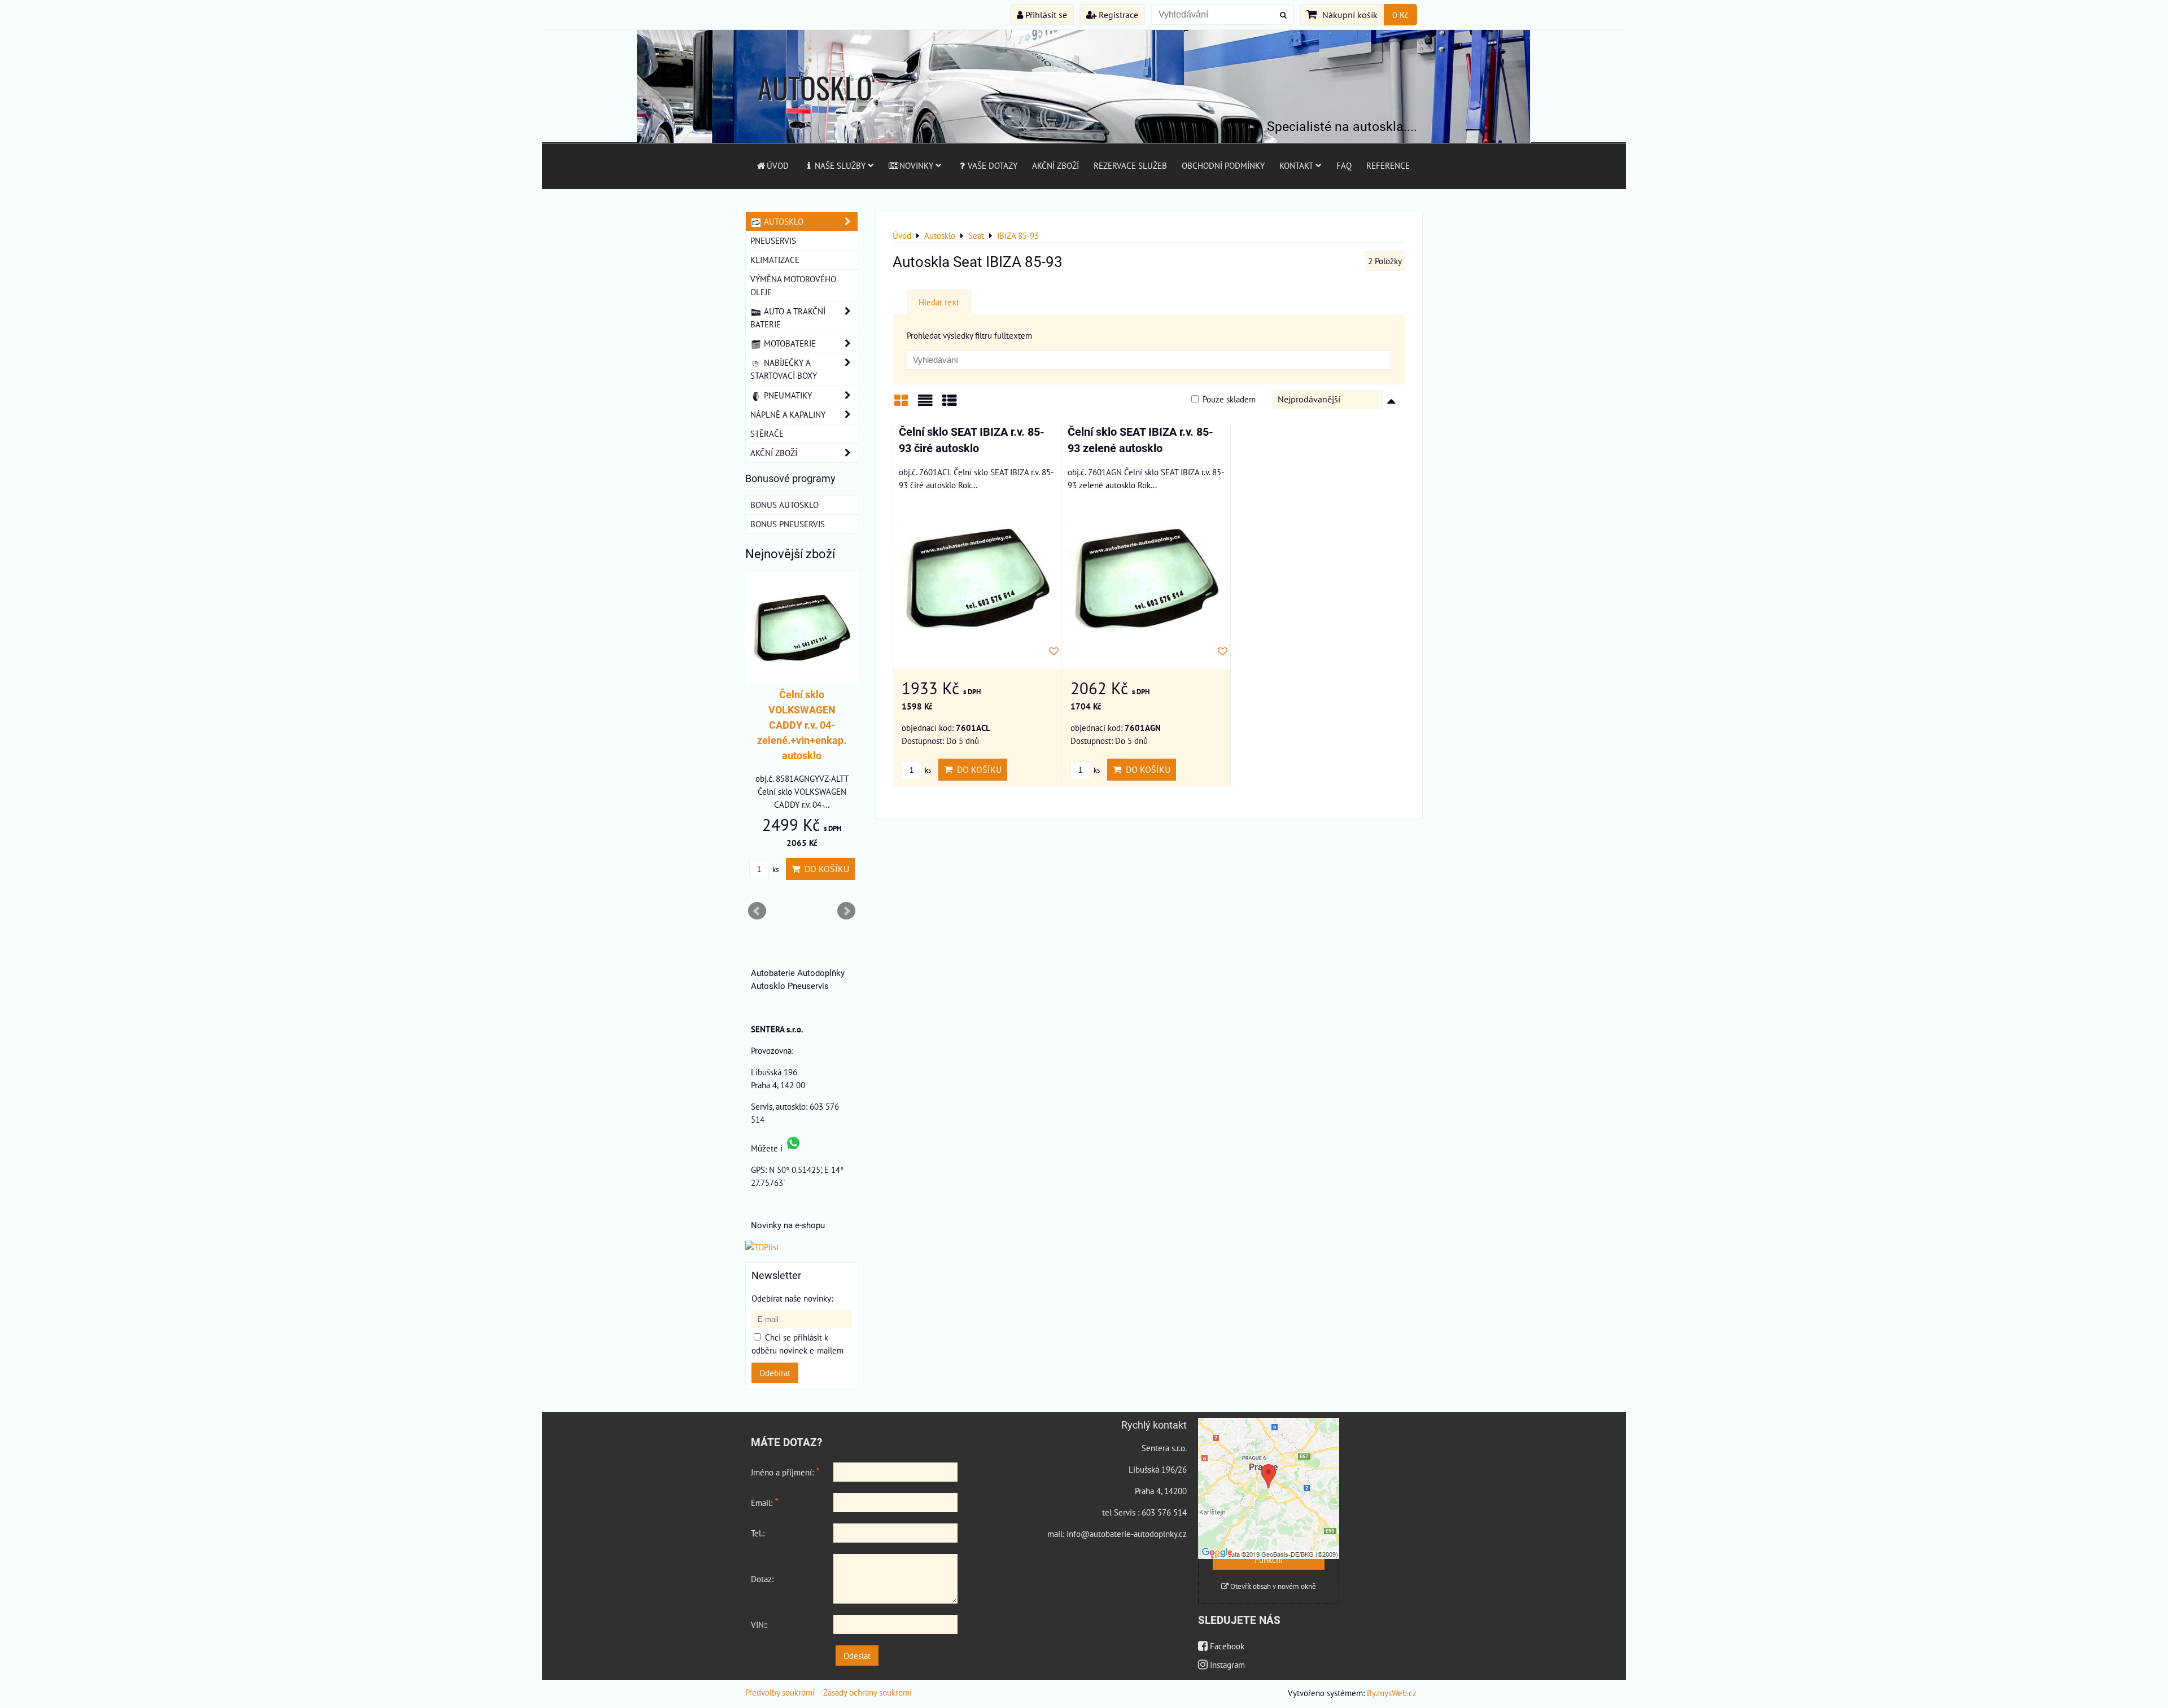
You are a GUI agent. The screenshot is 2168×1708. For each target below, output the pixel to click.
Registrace (1117, 15)
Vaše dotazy (993, 165)
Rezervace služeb (1130, 165)
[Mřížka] (901, 404)
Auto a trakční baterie (788, 317)
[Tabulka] (950, 404)
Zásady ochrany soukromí (867, 1692)
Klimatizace (775, 260)
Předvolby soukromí (780, 1692)
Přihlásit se (1045, 15)
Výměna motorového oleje (793, 285)
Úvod (778, 165)
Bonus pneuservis (788, 524)
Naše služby (840, 165)
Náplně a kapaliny (788, 414)
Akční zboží (1055, 165)
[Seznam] (925, 404)
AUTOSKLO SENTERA (815, 109)
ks (927, 770)
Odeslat (857, 1656)
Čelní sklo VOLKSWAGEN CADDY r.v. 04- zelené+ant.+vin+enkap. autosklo (806, 725)
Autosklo (783, 221)
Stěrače (767, 433)
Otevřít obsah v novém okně (1272, 1586)
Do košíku (977, 769)
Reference (1388, 165)
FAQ (1344, 165)
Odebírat (775, 1373)
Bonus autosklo (784, 505)
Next (846, 911)
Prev (757, 911)
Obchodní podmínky (1223, 165)
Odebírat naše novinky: (792, 1298)
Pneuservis (773, 240)
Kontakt (1296, 165)
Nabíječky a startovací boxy (784, 369)
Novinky (916, 165)
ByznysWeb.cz (1392, 1693)
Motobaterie (789, 343)
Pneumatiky (787, 395)
